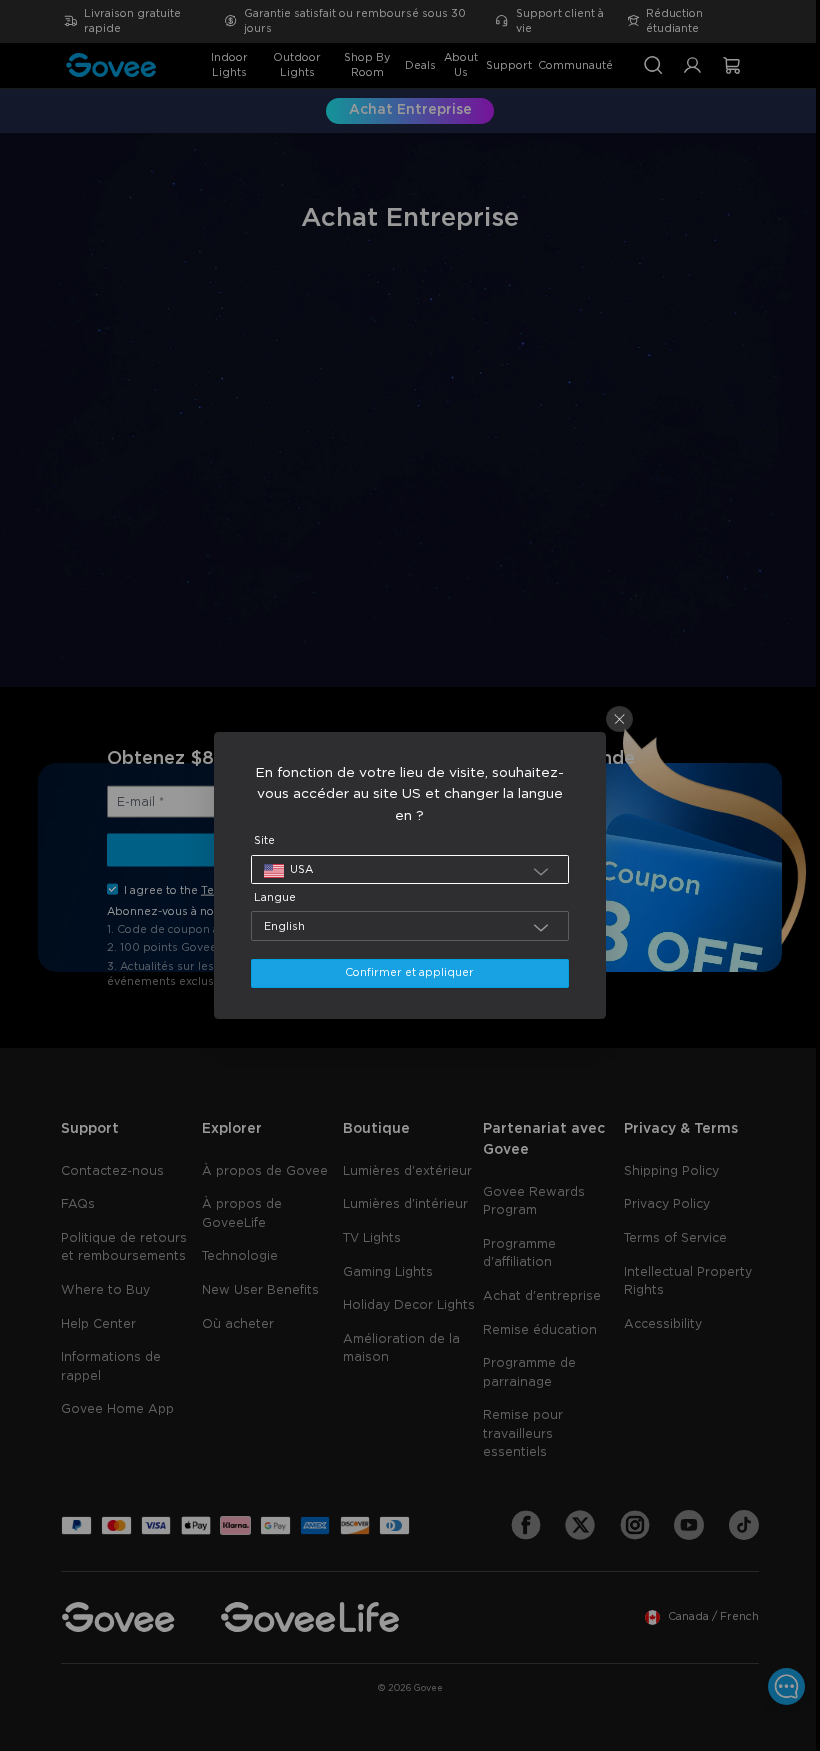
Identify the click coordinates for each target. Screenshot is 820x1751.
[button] (405, 869)
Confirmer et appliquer (404, 972)
